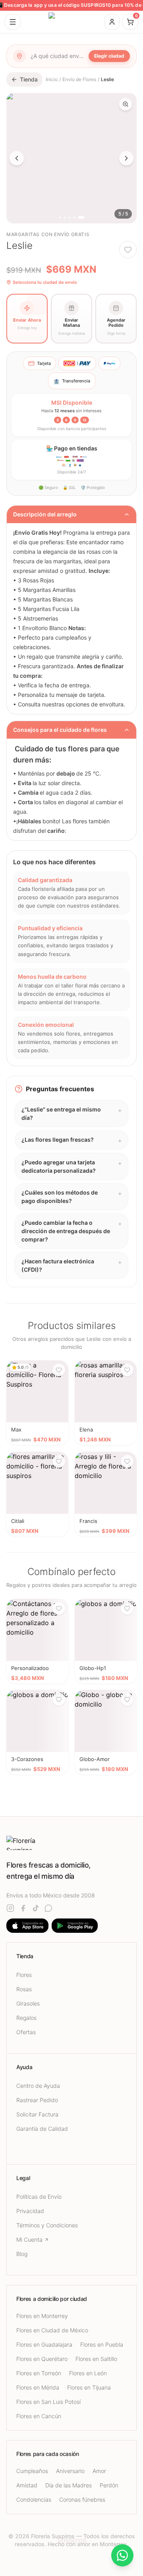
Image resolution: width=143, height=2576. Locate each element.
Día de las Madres (69, 2485)
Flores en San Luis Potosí (48, 2402)
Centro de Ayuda (38, 2086)
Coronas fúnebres (82, 2499)
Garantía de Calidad (42, 2129)
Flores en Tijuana (89, 2387)
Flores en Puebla (102, 2344)
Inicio (52, 79)
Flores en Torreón (39, 2373)
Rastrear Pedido (37, 2100)
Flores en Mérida (38, 2387)
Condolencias (34, 2499)
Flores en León (88, 2373)
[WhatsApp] (48, 1908)
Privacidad (30, 2211)
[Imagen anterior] (17, 158)
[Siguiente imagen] (126, 158)
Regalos (26, 2018)
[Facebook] (23, 1908)
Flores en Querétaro (42, 2359)
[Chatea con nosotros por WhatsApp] (122, 2555)
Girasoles (28, 2003)
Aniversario (70, 2471)
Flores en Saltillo (96, 2359)
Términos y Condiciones (47, 2225)
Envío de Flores (79, 79)
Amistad (27, 2485)
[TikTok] (36, 1908)
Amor (99, 2471)
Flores (24, 1975)
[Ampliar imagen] (126, 104)
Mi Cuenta (29, 2239)
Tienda (29, 79)
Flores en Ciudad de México (52, 2330)
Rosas (24, 1989)
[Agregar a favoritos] (128, 250)
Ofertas (26, 2032)
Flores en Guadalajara (44, 2344)
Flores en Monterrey (42, 2316)
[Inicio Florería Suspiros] (71, 22)
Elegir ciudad (109, 56)
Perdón (109, 2485)
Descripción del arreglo (45, 514)
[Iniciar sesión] (112, 22)
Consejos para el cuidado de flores (60, 730)
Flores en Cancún (39, 2416)
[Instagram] (10, 1908)
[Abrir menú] (13, 22)
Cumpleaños (32, 2471)
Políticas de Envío (39, 2197)
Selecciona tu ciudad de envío (45, 282)
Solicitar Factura (37, 2114)
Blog (22, 2254)
